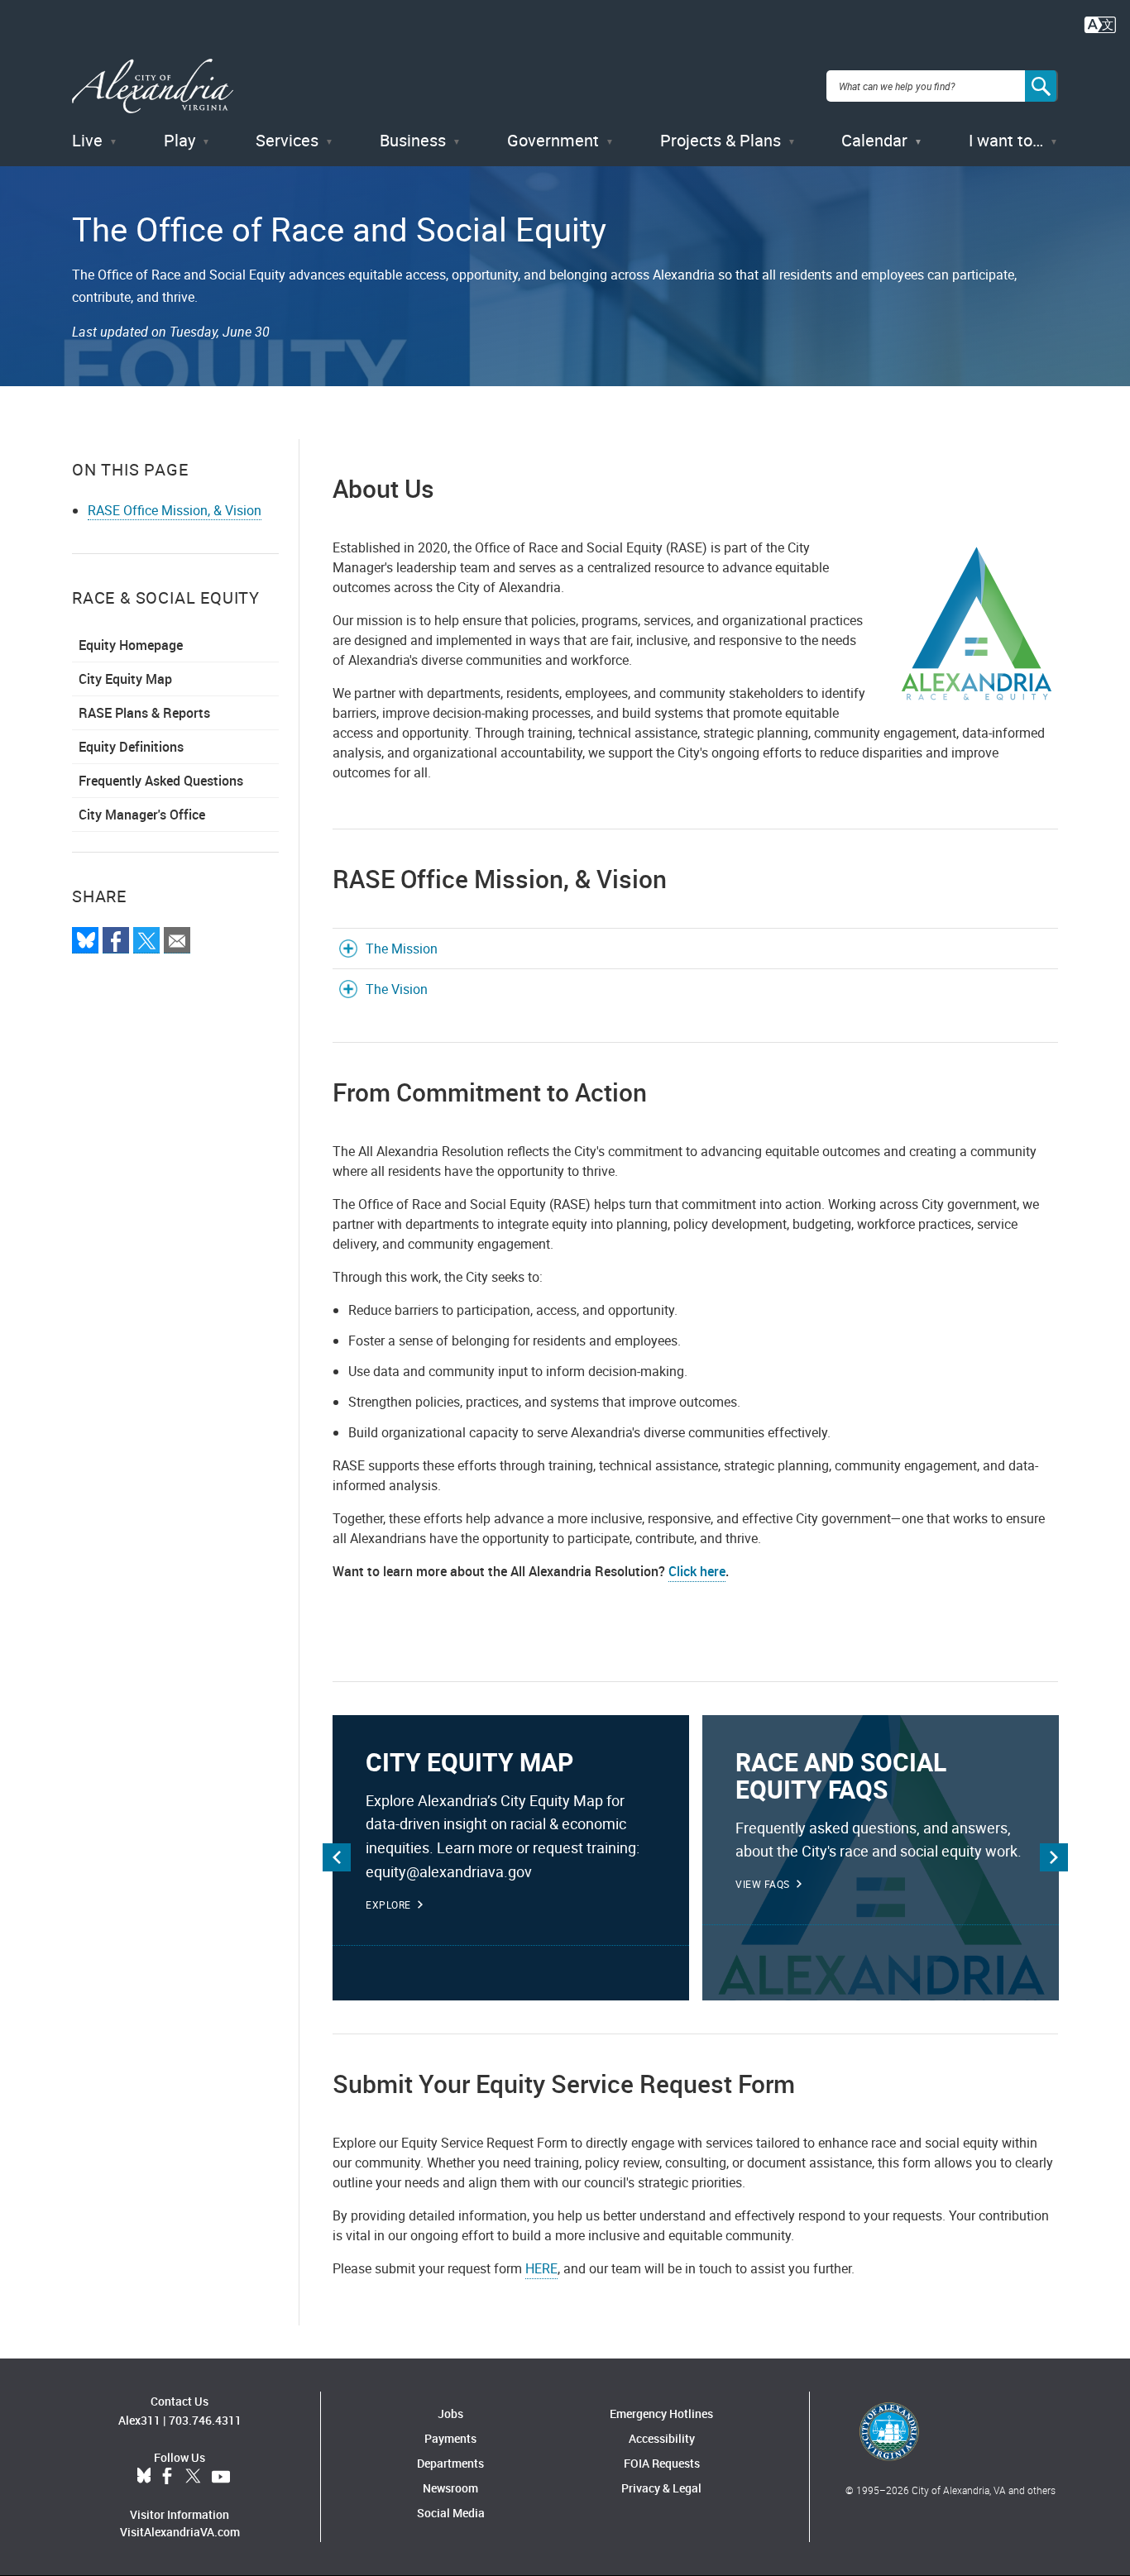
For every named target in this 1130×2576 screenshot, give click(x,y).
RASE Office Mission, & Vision (175, 510)
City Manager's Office (142, 815)
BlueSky (144, 2477)
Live (87, 140)
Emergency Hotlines (661, 2414)
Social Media (451, 2513)
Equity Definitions (131, 747)
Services (287, 140)
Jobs (450, 2414)
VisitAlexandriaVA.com (180, 2532)
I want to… (1006, 140)
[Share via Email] (177, 940)
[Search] (1041, 86)
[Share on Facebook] (116, 940)
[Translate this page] (1100, 23)
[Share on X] (146, 940)
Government (553, 140)
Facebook (167, 2477)
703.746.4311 (205, 2420)
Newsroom (450, 2488)
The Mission (402, 949)
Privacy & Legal (661, 2488)
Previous (337, 1857)
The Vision (397, 989)
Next (1054, 1857)
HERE (541, 2268)
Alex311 (139, 2420)
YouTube (221, 2477)
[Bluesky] (85, 940)
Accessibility (662, 2438)
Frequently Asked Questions (161, 781)
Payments (450, 2438)
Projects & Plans (721, 140)
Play (180, 140)
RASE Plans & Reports (144, 713)
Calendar (874, 140)
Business (413, 140)
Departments (450, 2463)
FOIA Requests (662, 2463)
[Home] (153, 86)
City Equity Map (125, 679)
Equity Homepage (131, 645)
